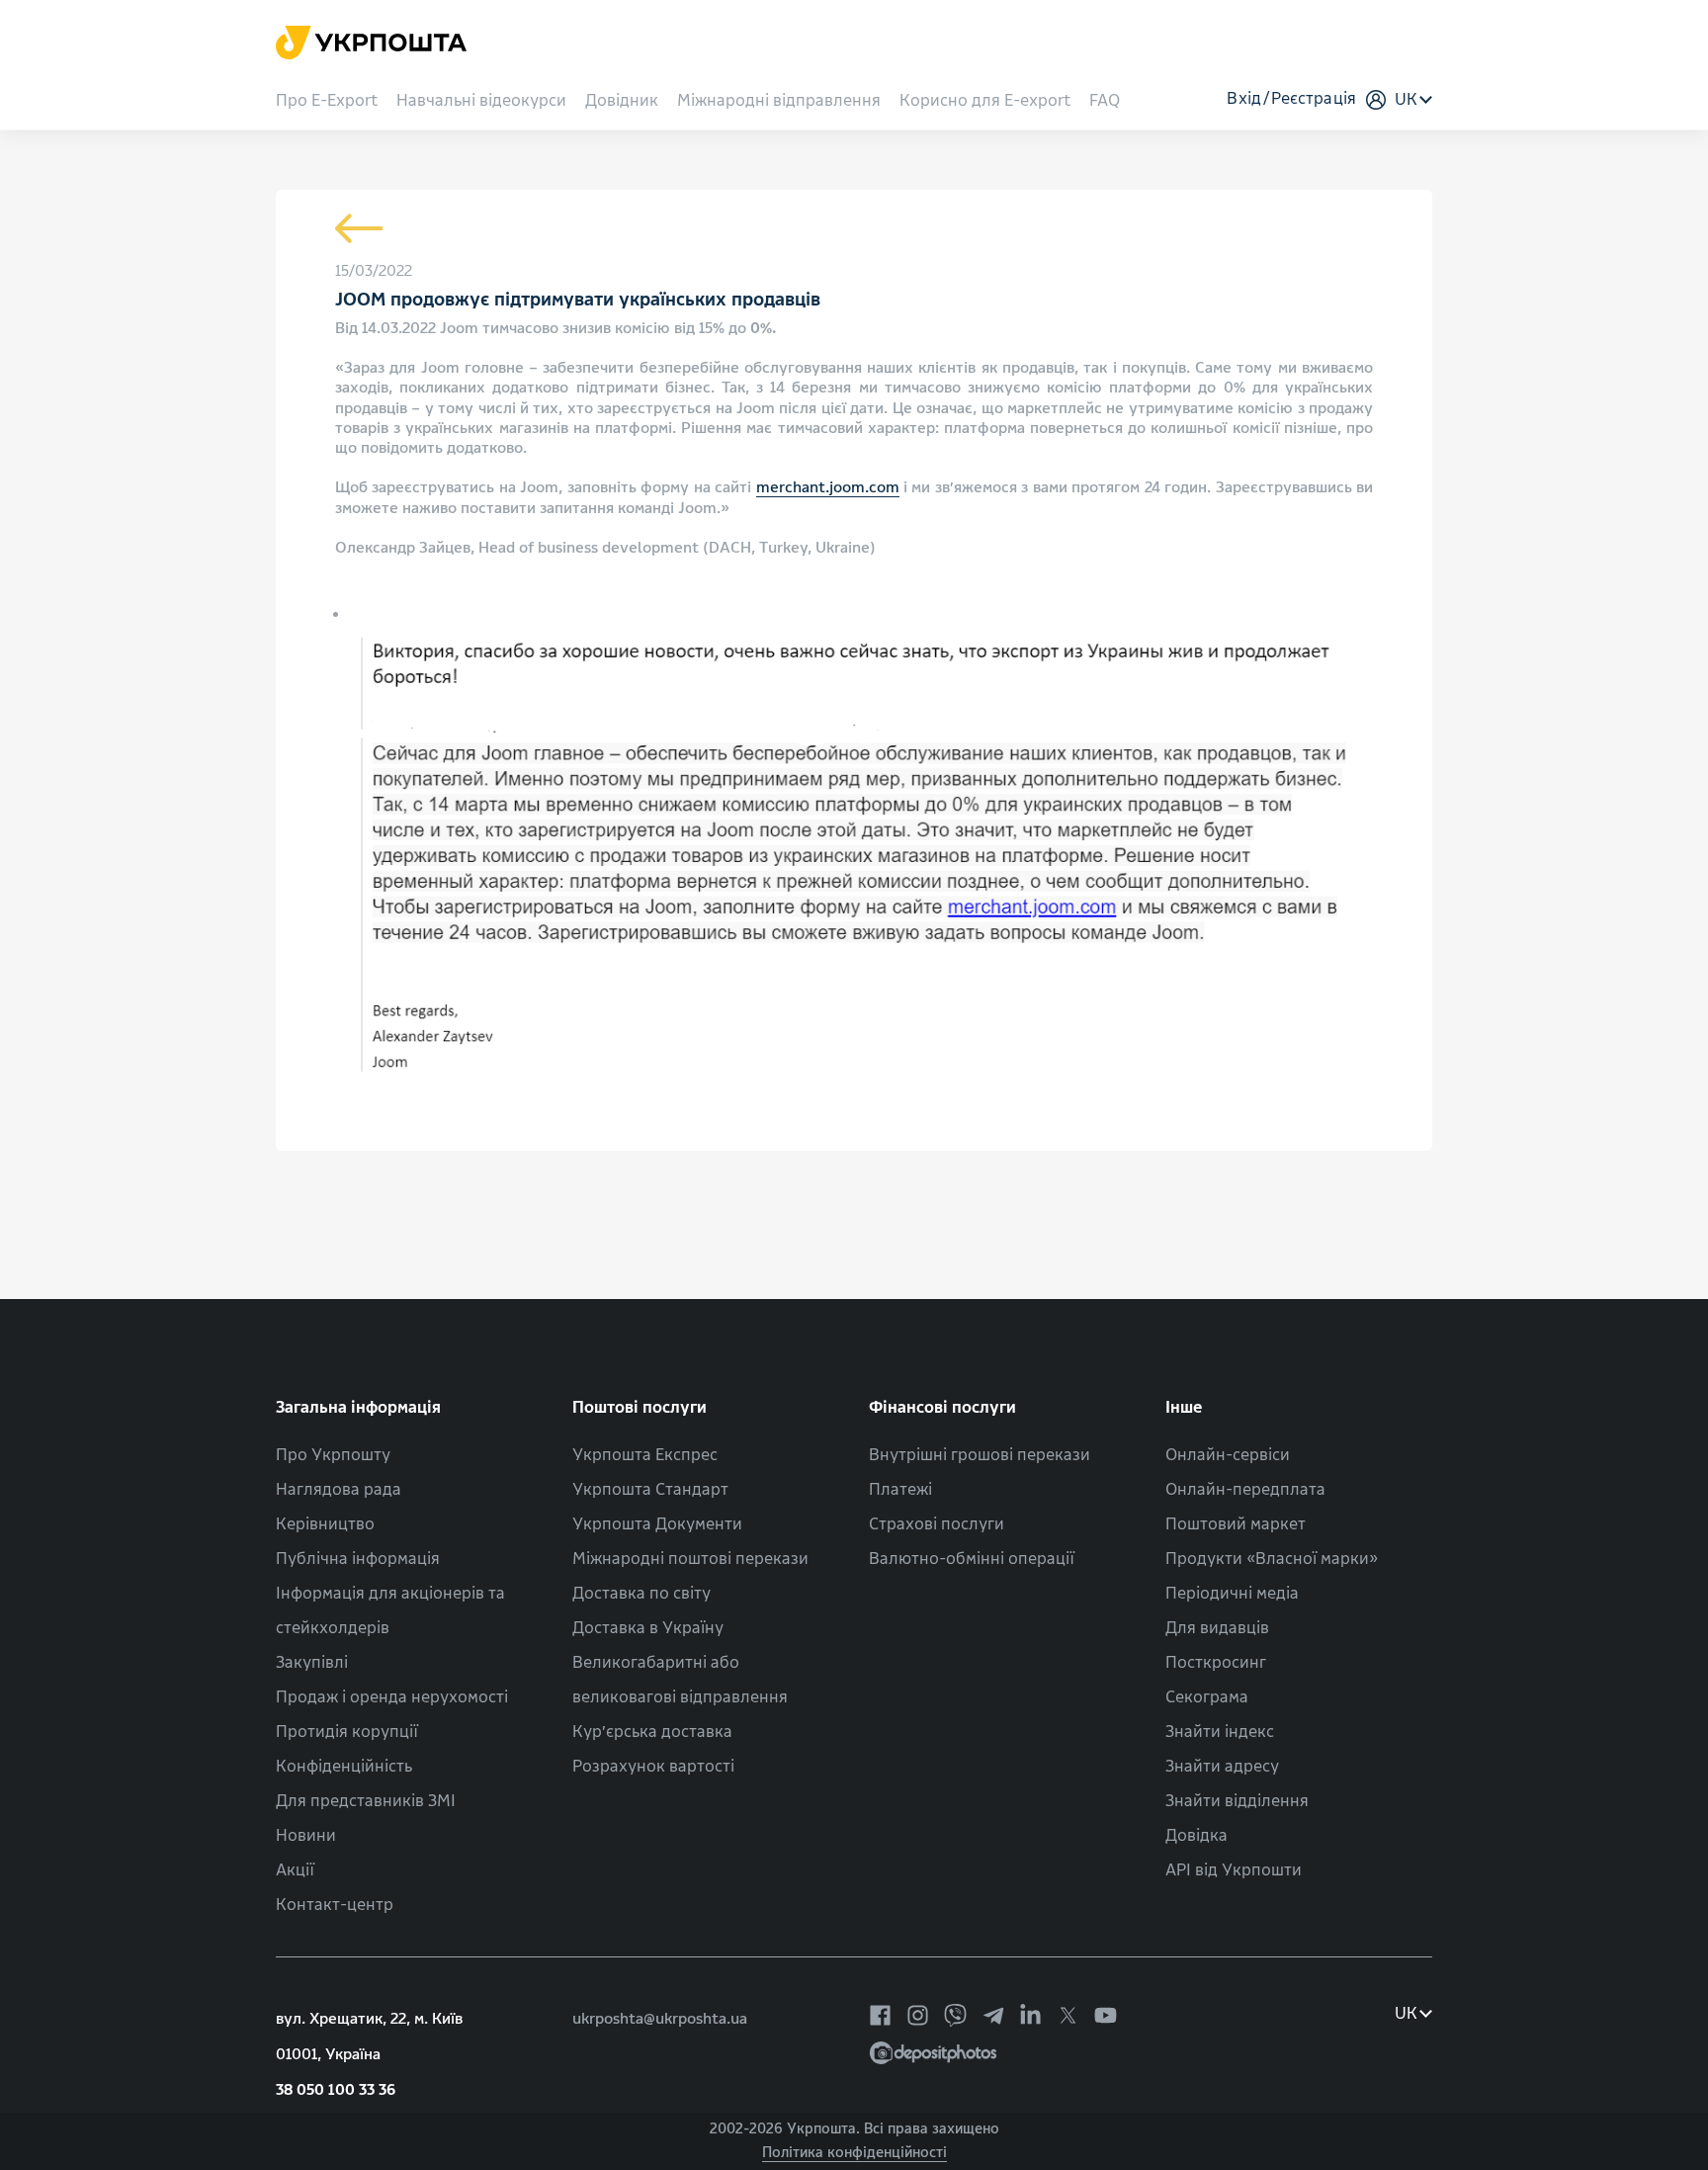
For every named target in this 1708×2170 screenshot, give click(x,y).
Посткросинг (1216, 1662)
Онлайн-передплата (1245, 1489)
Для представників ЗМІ (366, 1801)
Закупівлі (312, 1662)
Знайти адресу (1222, 1766)
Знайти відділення (1237, 1801)
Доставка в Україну (648, 1628)
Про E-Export (327, 101)
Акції (295, 1870)
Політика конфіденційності (854, 2153)
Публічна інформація (358, 1559)
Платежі (900, 1489)
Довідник (622, 101)
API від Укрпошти (1234, 1870)
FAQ (1105, 101)
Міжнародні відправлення (779, 101)
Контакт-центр (335, 1905)
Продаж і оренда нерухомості (392, 1697)
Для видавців (1217, 1628)
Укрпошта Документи (657, 1524)
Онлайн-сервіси (1228, 1455)
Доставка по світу (641, 1593)
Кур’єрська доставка (652, 1732)
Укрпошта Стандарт (650, 1489)
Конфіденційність (344, 1766)
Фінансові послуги (942, 1407)
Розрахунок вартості (653, 1766)
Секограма (1207, 1697)
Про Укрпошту (333, 1455)
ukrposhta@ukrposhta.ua (660, 2019)
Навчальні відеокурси (481, 101)
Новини (306, 1835)
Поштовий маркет (1236, 1524)
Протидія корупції (347, 1732)
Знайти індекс (1220, 1732)
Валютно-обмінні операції (972, 1559)
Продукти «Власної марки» (1272, 1559)
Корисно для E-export (985, 101)
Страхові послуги (937, 1524)
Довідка (1196, 1835)
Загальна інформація (358, 1407)
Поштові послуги (640, 1407)
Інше (1184, 1407)
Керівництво (325, 1524)
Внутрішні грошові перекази (980, 1455)
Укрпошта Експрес (645, 1455)
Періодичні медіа (1232, 1593)
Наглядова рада (339, 1489)
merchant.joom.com (828, 487)
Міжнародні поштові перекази (690, 1559)
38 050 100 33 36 (336, 2090)
